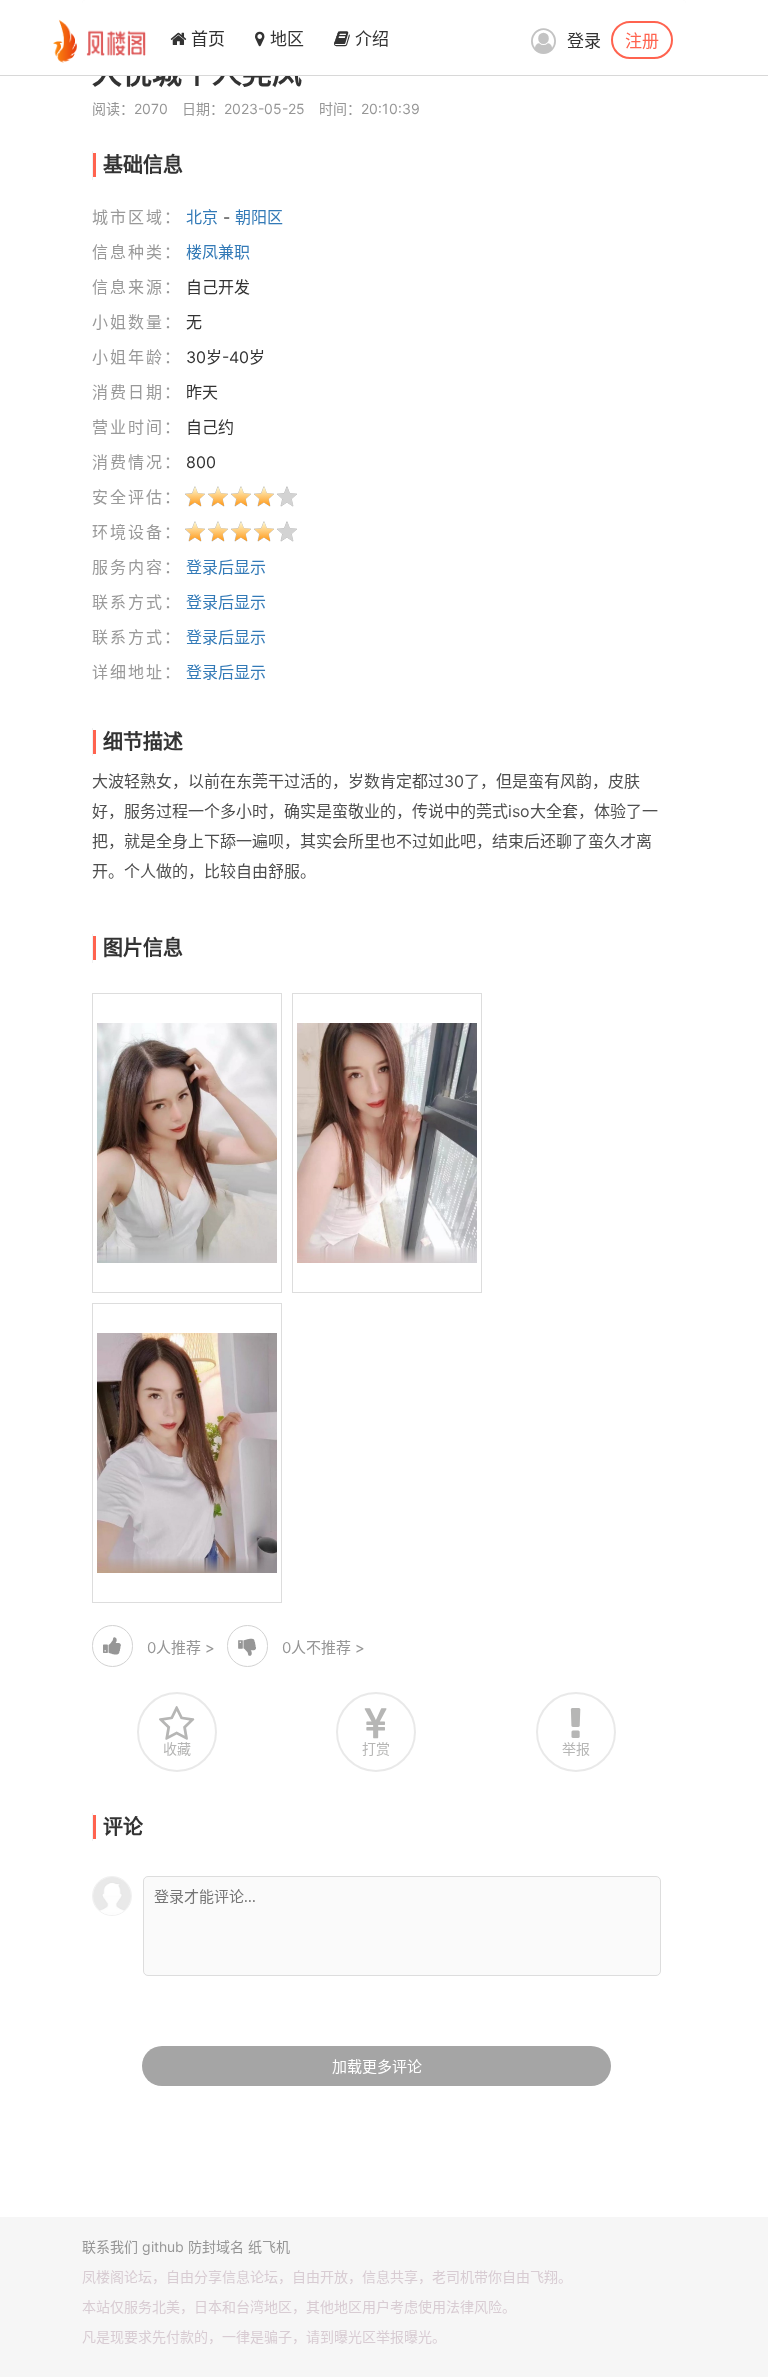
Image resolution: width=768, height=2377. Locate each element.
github (163, 2246)
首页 (205, 39)
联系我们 (110, 2246)
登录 (584, 41)
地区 (284, 39)
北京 (202, 217)
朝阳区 (259, 217)
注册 (642, 40)
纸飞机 (269, 2246)
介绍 (369, 39)
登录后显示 (226, 567)
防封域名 (216, 2246)
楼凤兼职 (218, 252)
